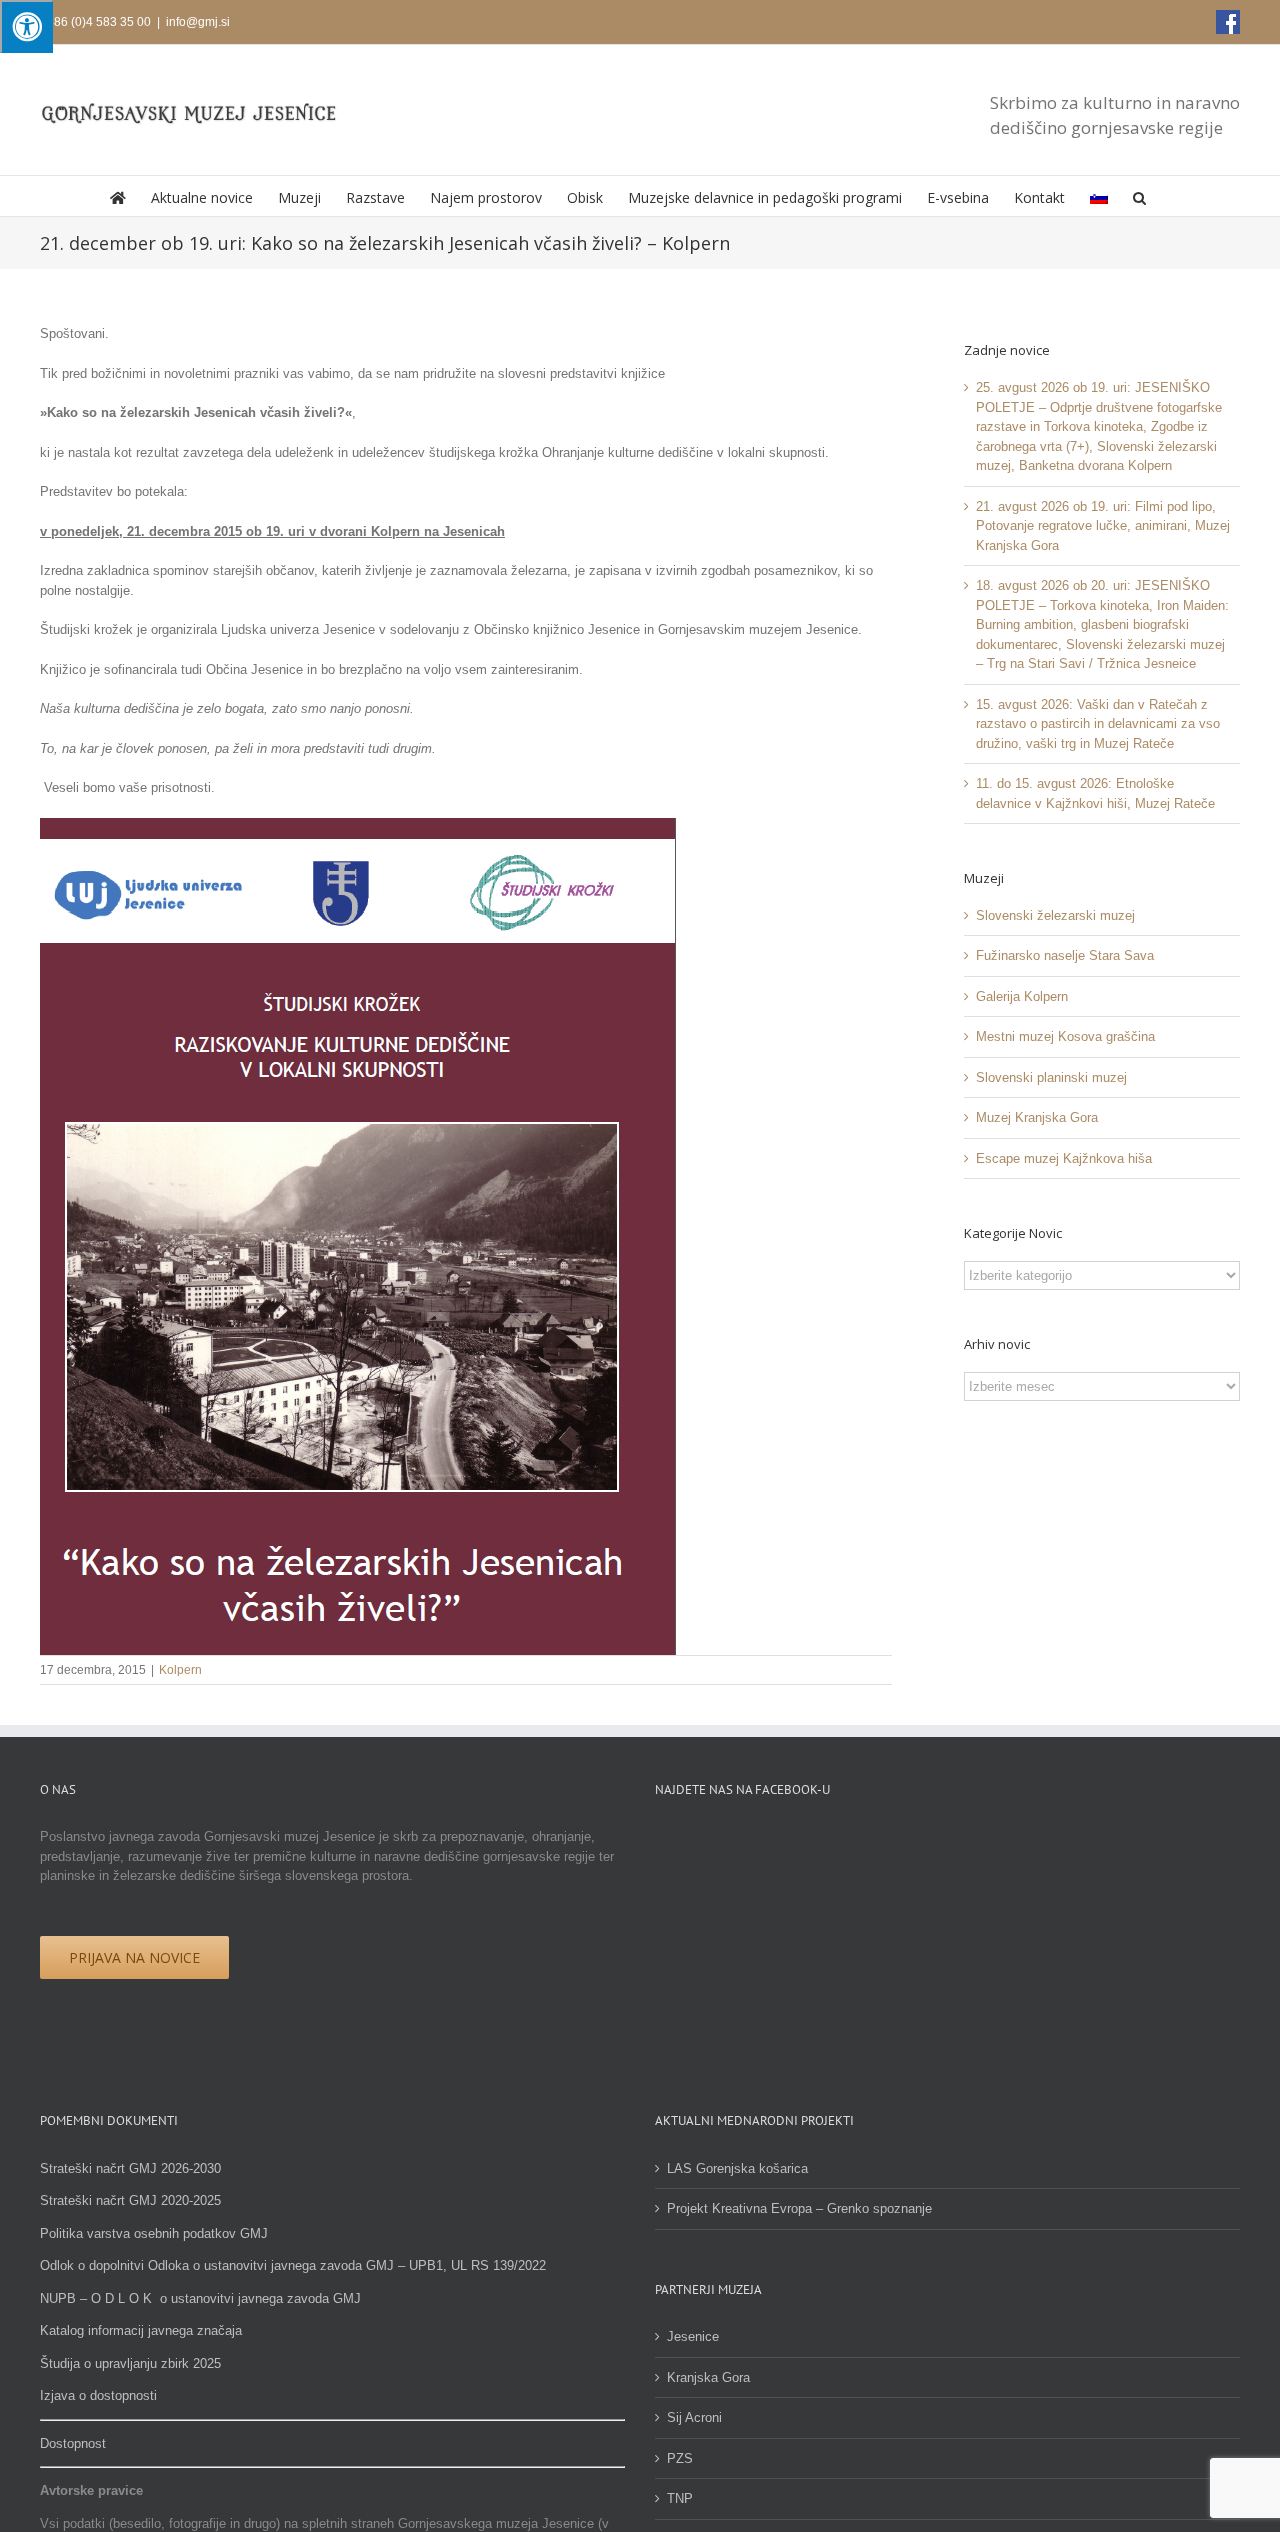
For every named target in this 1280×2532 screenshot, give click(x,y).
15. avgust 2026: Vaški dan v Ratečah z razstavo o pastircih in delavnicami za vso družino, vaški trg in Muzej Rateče (1098, 724)
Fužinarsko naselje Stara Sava (1065, 955)
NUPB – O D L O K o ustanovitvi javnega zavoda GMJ (200, 2298)
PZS (680, 2458)
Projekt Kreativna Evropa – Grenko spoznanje (799, 2208)
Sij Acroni (694, 2417)
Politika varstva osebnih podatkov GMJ (154, 2233)
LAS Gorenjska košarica (737, 2168)
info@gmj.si (198, 22)
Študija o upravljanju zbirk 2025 (130, 2363)
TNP (680, 2498)
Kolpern (180, 1670)
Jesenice (693, 2336)
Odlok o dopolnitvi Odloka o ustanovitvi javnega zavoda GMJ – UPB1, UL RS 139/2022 (293, 2265)
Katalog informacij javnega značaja (141, 2330)
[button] (1139, 196)
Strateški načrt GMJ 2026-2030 (130, 2168)
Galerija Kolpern (1022, 996)
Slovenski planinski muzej (1051, 1077)
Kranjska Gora (708, 2377)
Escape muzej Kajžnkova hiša (1064, 1158)
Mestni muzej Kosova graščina (1065, 1036)
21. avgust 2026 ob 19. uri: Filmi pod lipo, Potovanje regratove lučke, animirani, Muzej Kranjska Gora (1103, 526)
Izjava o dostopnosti (98, 2395)
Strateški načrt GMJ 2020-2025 (130, 2200)
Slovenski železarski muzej (1055, 915)
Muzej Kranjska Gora (1037, 1117)
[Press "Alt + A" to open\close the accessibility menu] (26, 26)
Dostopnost (73, 2443)
